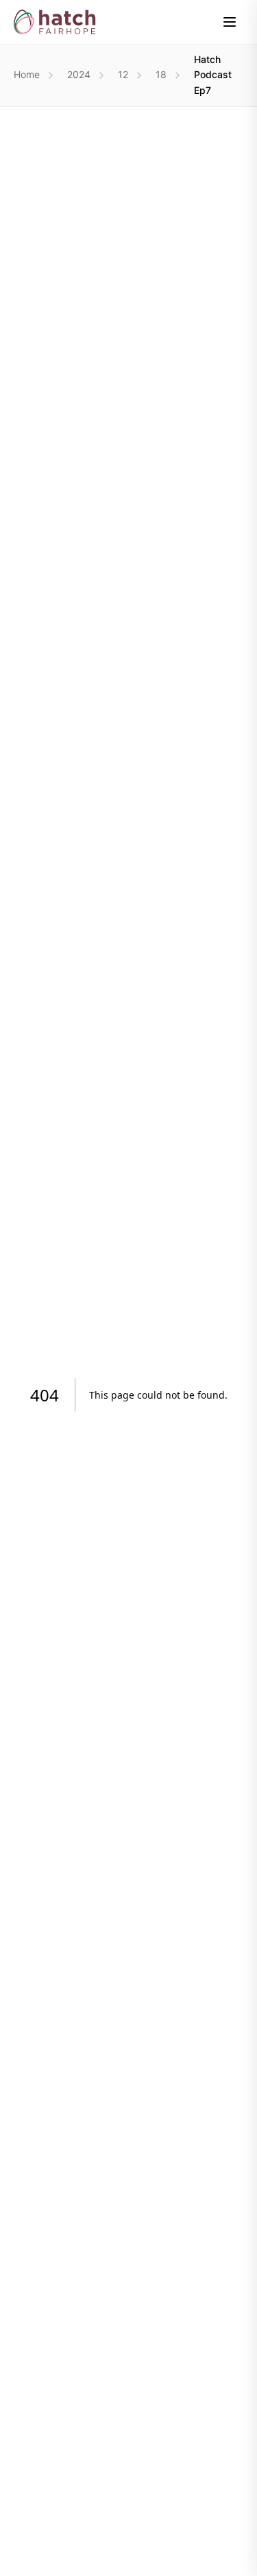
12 (123, 74)
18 (161, 74)
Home (27, 74)
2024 (79, 74)
